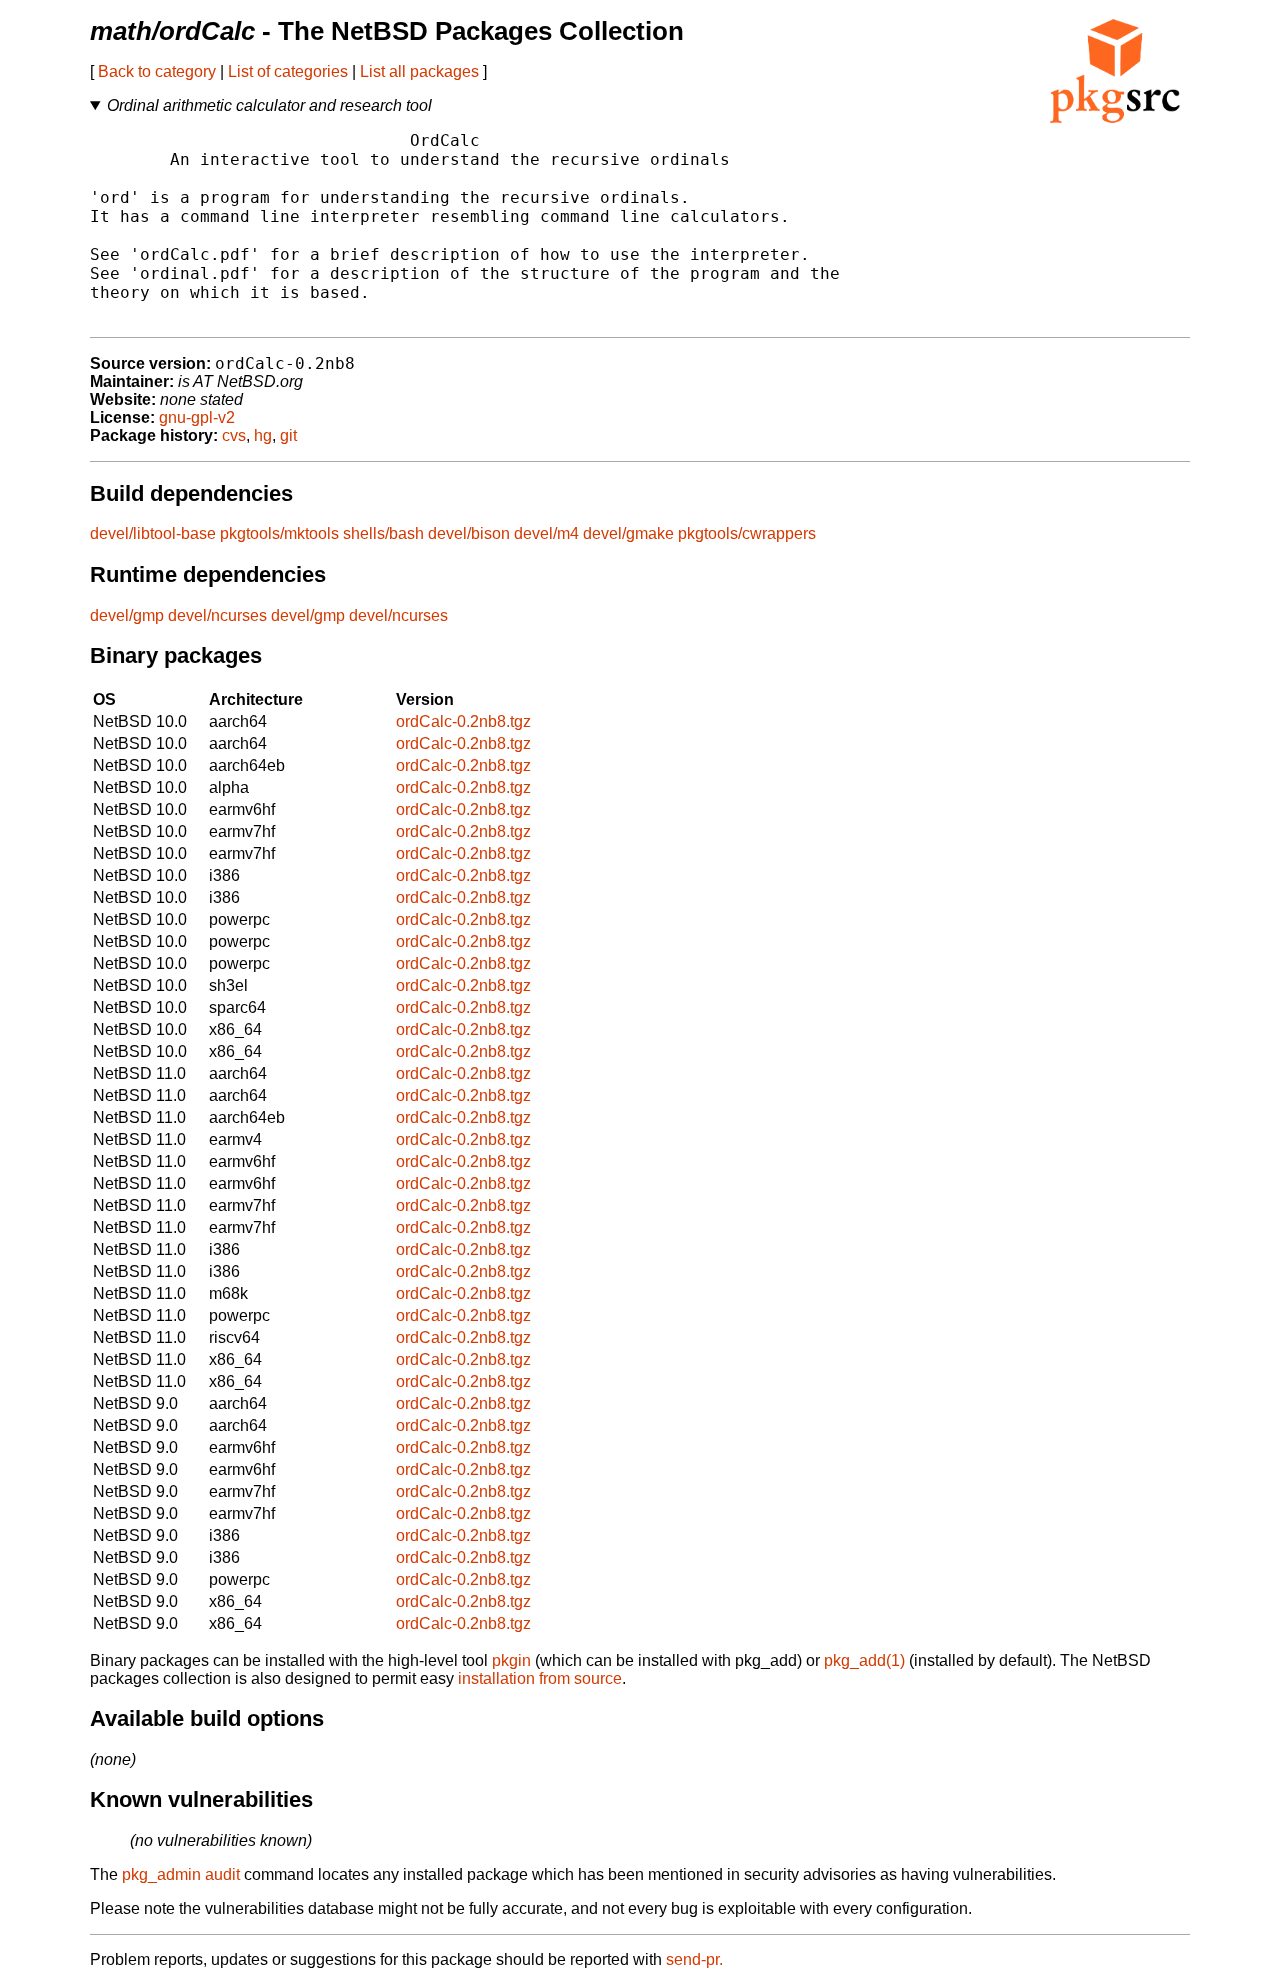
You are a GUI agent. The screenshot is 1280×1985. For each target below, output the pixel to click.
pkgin (511, 1660)
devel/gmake (628, 533)
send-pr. (694, 1959)
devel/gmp (127, 615)
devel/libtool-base (153, 533)
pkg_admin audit (181, 1874)
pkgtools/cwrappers (747, 533)
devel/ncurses (217, 615)
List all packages (419, 71)
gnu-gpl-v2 (197, 417)
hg (263, 435)
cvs (234, 435)
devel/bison (469, 533)
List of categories (288, 71)
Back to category (157, 71)
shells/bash (383, 533)
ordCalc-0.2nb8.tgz (463, 721)
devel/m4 (546, 533)
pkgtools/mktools (279, 533)
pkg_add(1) (864, 1660)
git (288, 435)
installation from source (540, 1678)
